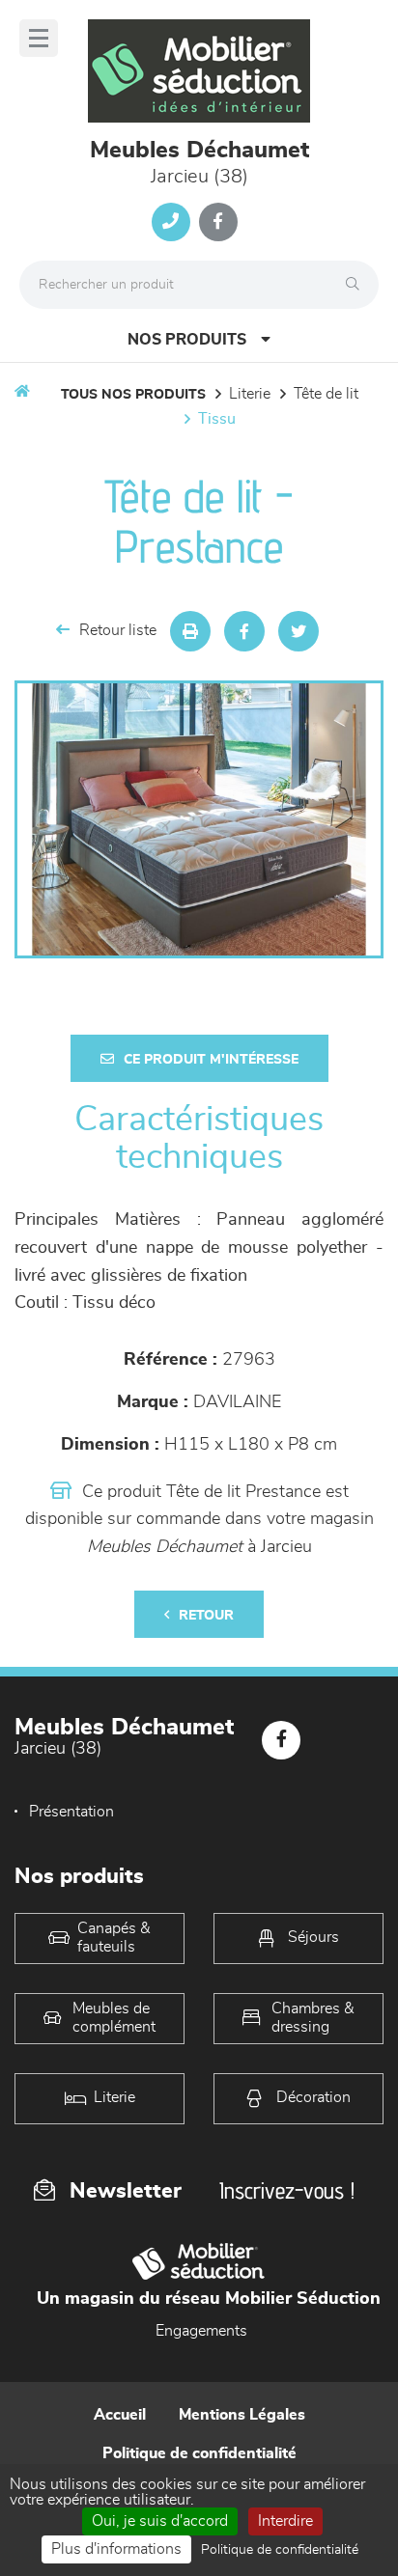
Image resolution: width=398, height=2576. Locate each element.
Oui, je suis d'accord (160, 2521)
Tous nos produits (133, 395)
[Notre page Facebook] (218, 222)
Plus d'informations (116, 2549)
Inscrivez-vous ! (287, 2190)
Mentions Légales (242, 2415)
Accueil (120, 2415)
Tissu (217, 419)
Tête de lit (326, 394)
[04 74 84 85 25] (171, 222)
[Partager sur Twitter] (298, 631)
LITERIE (250, 394)
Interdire (285, 2521)
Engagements (201, 2331)
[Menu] (39, 38)
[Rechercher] (357, 285)
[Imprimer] (190, 631)
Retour (206, 1616)
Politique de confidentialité (199, 2453)
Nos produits (187, 340)
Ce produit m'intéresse (211, 1060)
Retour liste (118, 630)
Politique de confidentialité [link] (280, 2550)
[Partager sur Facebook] (244, 631)
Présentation (71, 1812)
